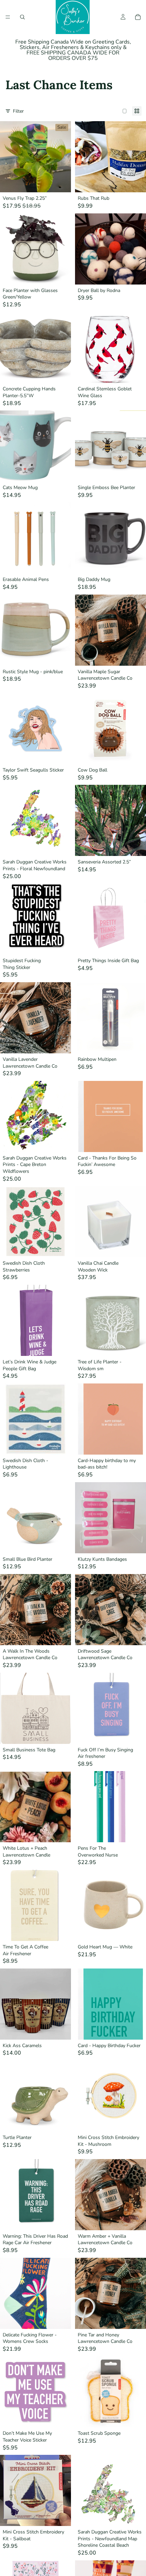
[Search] (22, 17)
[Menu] (8, 17)
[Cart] (138, 17)
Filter (18, 111)
